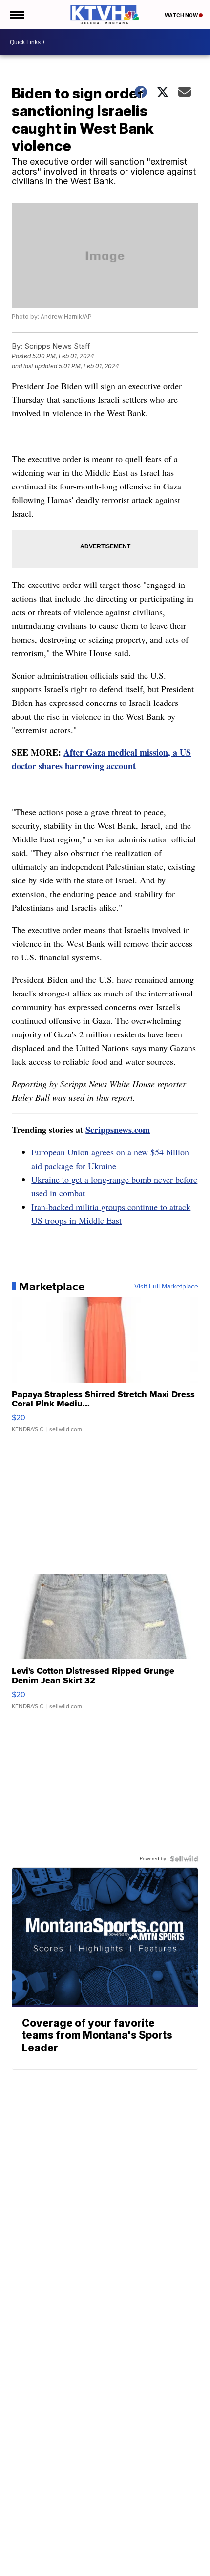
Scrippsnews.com (118, 1130)
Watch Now (182, 15)
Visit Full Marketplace (166, 1287)
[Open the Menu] (16, 15)
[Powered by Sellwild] (184, 1859)
